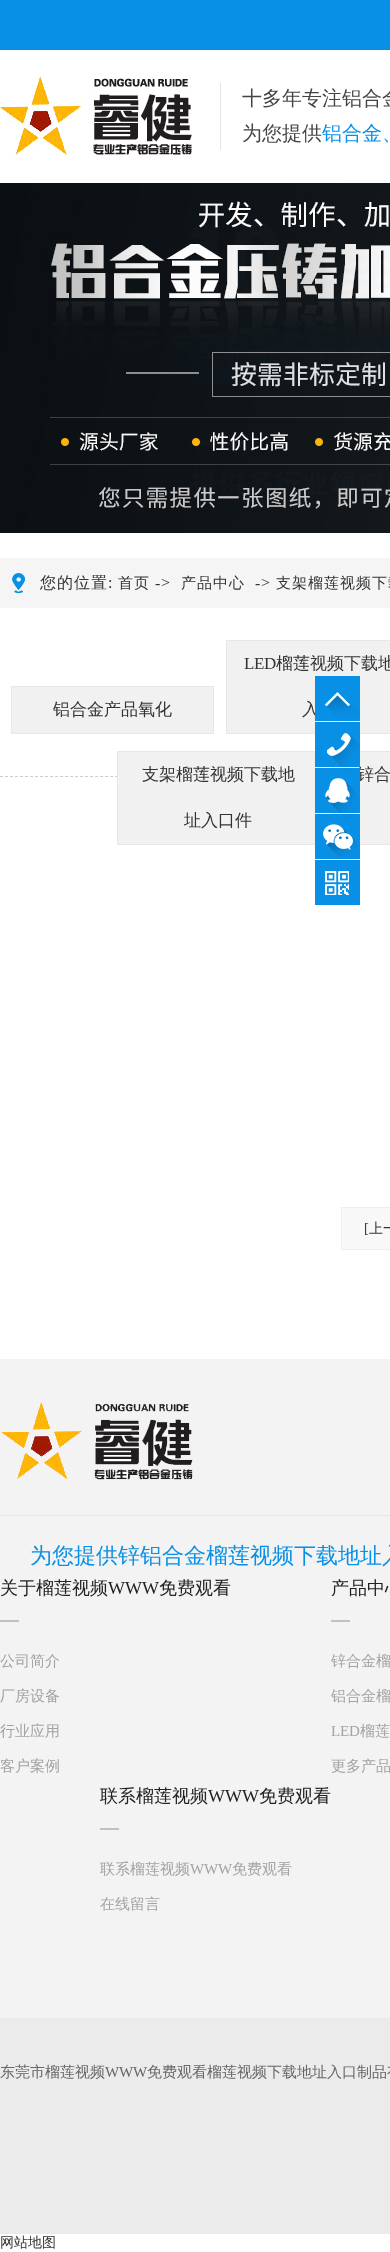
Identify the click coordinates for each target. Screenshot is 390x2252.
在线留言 (130, 1904)
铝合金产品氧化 (112, 709)
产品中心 (213, 583)
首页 (134, 583)
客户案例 (30, 1766)
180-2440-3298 (337, 744)
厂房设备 (30, 1696)
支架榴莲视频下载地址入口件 (218, 797)
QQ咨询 (337, 790)
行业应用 (30, 1731)
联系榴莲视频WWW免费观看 (196, 1869)
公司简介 (30, 1661)
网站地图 (28, 2242)
